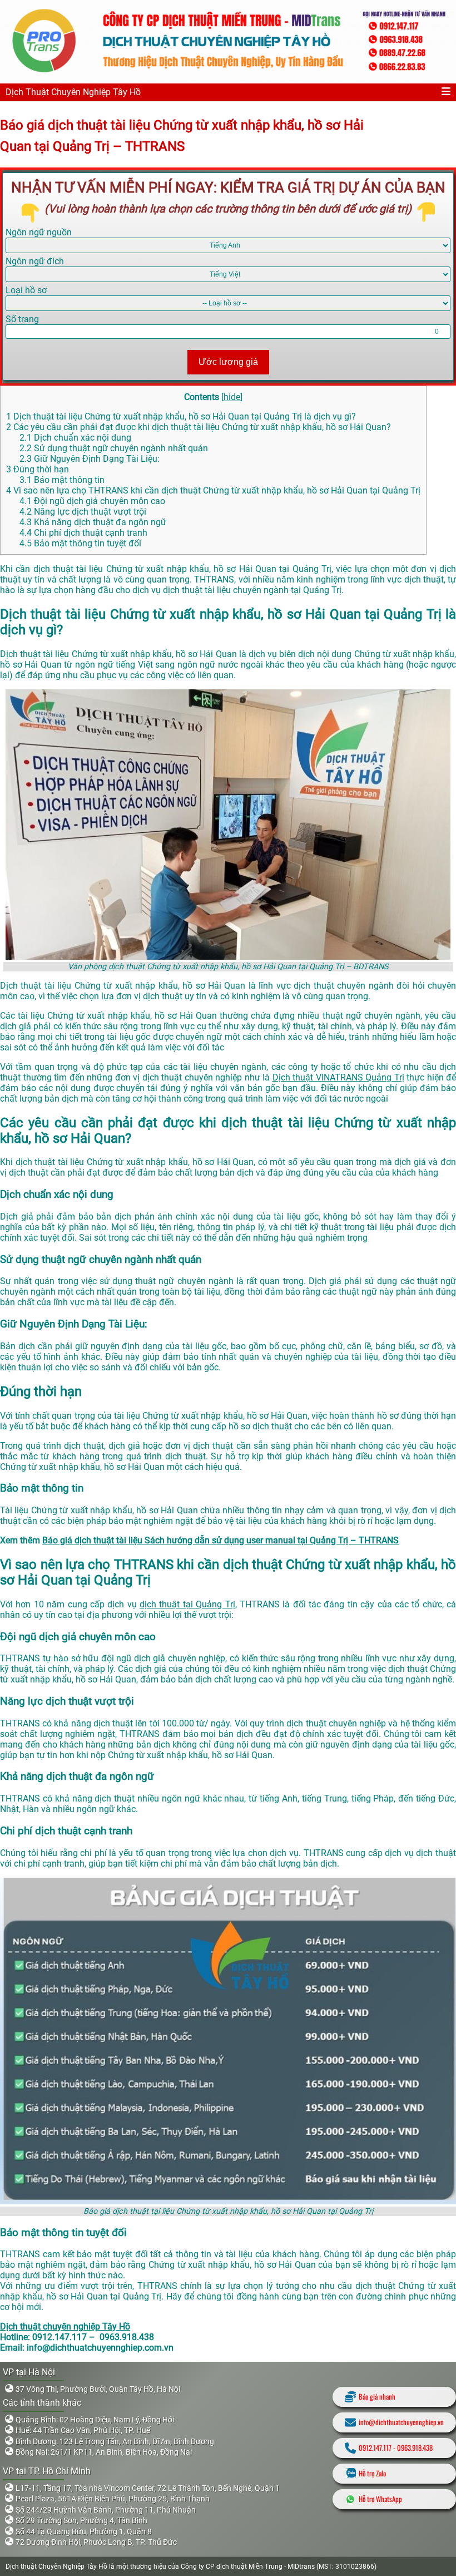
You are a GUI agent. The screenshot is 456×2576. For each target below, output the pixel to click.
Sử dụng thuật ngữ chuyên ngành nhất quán (114, 448)
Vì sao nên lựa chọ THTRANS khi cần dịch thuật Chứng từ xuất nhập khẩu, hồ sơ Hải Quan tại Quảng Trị (213, 490)
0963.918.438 (415, 2448)
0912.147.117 (375, 2448)
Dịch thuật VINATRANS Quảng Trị (338, 1077)
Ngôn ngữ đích (35, 261)
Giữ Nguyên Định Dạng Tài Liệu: (90, 459)
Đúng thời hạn (38, 469)
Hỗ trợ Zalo (372, 2473)
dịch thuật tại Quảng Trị (187, 1604)
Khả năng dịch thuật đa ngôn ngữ (93, 522)
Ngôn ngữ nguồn (39, 232)
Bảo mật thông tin (62, 480)
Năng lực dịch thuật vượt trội (83, 512)
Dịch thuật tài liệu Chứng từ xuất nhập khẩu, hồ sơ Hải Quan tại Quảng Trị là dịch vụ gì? (181, 416)
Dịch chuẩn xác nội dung (75, 438)
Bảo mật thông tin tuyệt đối (80, 543)
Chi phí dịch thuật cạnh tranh (83, 533)
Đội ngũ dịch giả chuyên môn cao (92, 501)
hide (232, 397)
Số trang (22, 319)
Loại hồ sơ (26, 290)
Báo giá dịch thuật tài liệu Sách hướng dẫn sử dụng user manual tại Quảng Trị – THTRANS (220, 1540)
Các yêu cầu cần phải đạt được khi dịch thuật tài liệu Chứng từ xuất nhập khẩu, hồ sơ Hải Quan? (199, 427)
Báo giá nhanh (377, 2397)
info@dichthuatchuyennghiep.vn (401, 2422)
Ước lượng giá (228, 362)
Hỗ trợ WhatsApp (380, 2499)
